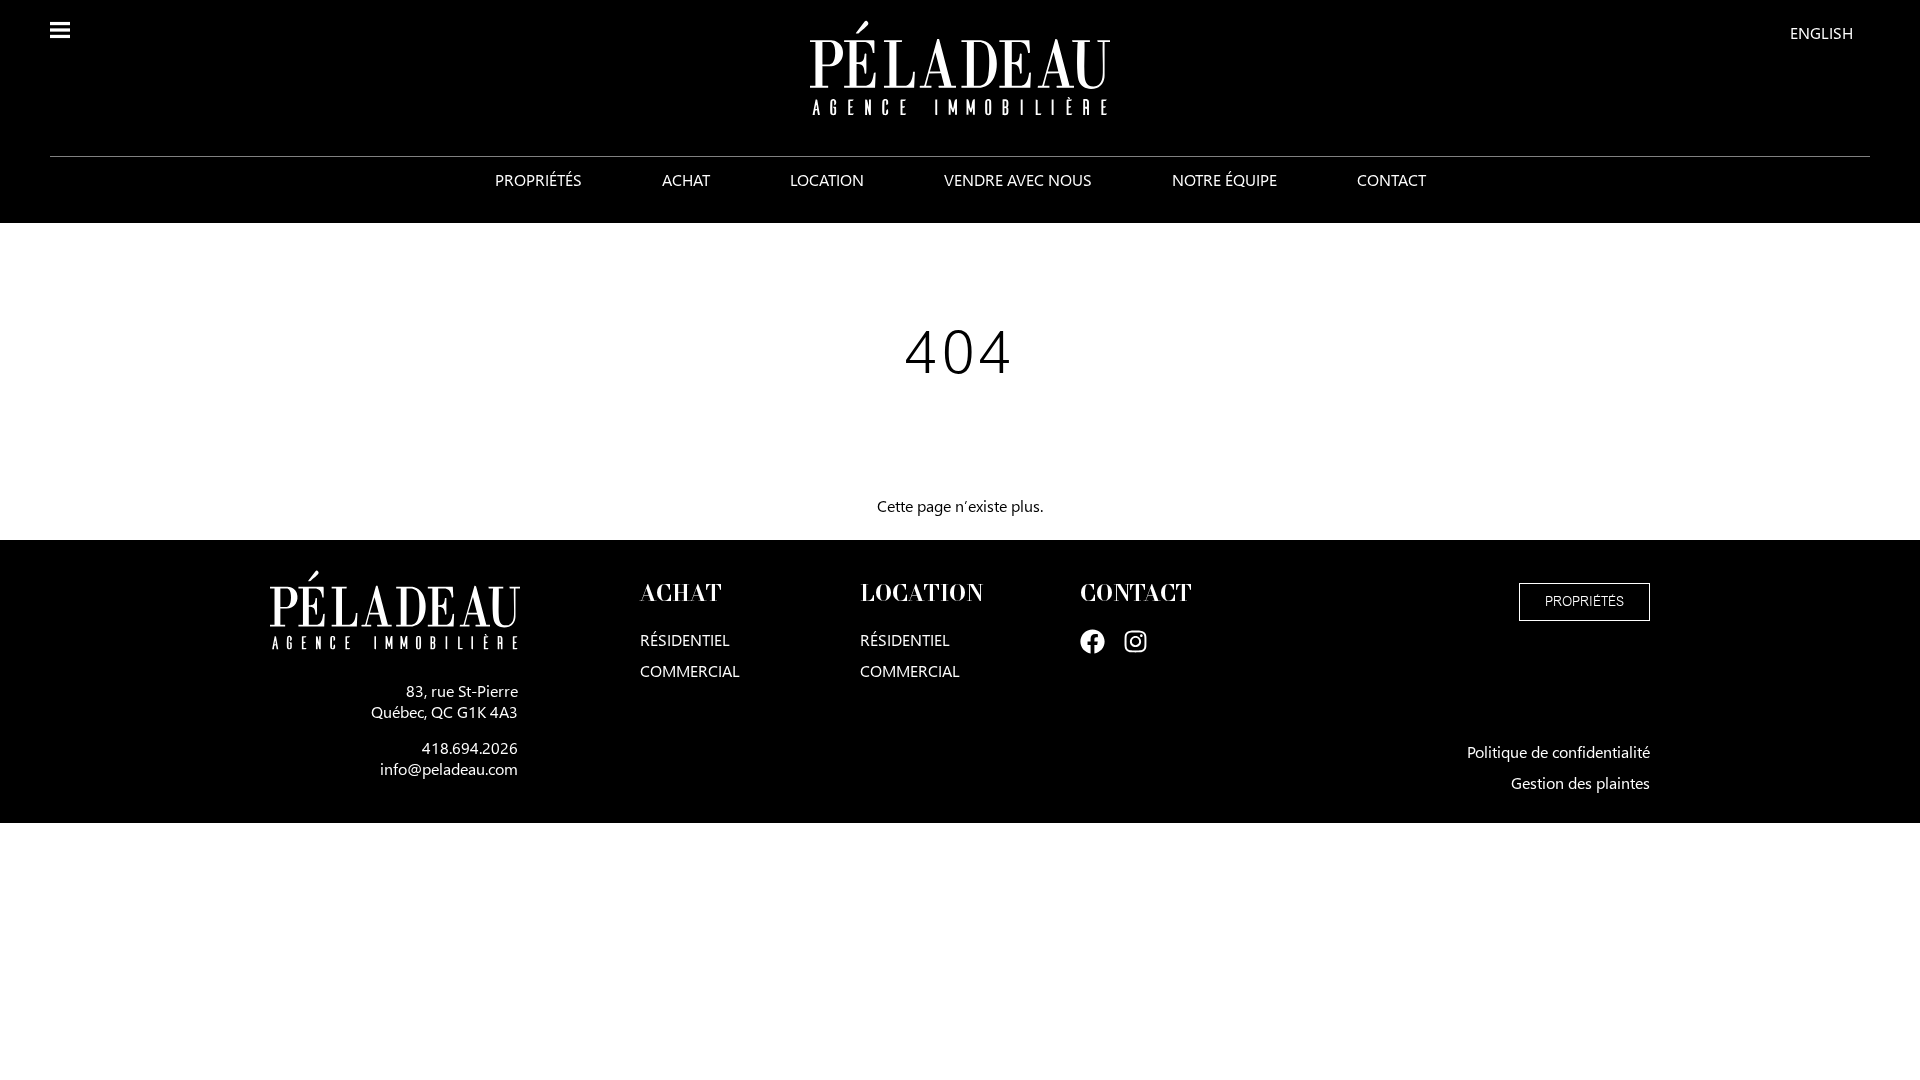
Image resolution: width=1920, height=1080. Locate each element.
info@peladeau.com (449, 768)
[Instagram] (1135, 641)
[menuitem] (1821, 32)
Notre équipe (1224, 179)
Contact (1391, 179)
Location (827, 179)
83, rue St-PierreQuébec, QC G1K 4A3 (444, 701)
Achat (686, 179)
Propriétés (538, 179)
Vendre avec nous (1018, 179)
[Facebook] (1092, 641)
